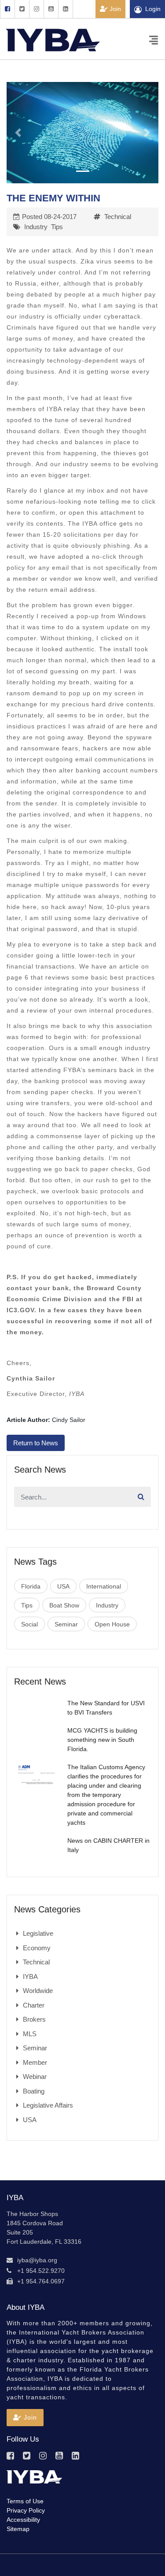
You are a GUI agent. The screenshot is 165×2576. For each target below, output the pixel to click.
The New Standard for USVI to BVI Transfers (106, 1708)
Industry (36, 227)
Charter (34, 2005)
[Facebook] (7, 9)
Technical (118, 217)
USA (63, 1586)
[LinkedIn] (66, 9)
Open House (112, 1624)
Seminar (66, 1624)
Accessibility (23, 2520)
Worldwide (38, 1991)
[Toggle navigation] (154, 39)
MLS (30, 2034)
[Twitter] (22, 9)
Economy (37, 1948)
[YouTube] (51, 9)
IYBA (30, 1977)
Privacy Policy (26, 2510)
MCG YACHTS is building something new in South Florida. (102, 1740)
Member (35, 2062)
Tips (57, 227)
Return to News (36, 1443)
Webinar (35, 2077)
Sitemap (18, 2529)
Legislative (38, 1933)
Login (153, 9)
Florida (31, 1586)
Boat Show (64, 1605)
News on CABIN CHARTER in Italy (108, 1845)
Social (29, 1624)
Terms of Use (25, 2501)
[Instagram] (36, 9)
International (104, 1586)
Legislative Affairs (48, 2105)
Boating (34, 2091)
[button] (18, 133)
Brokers (34, 2019)
